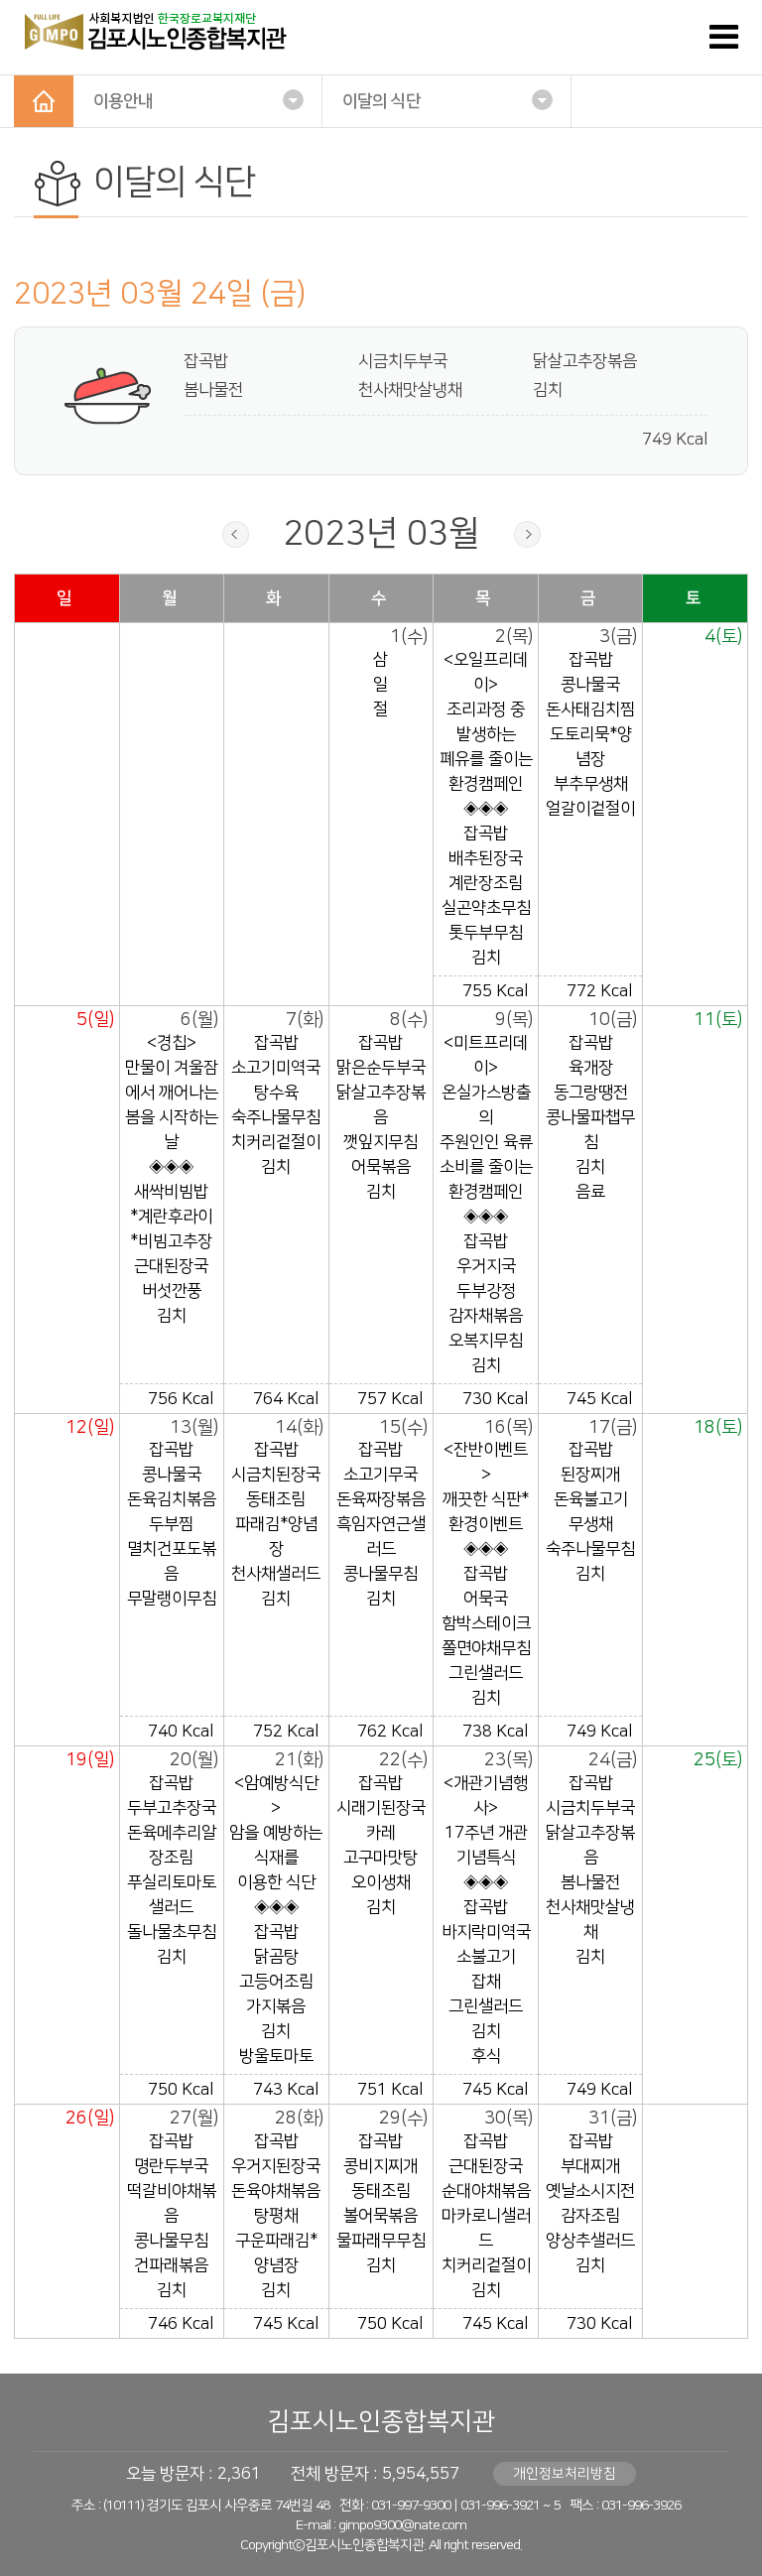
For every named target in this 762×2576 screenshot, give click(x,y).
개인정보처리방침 (565, 2474)
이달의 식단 (381, 101)
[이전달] (236, 534)
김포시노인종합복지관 (381, 2422)
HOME (44, 101)
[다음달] (527, 534)
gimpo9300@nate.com (402, 2525)
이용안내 (123, 101)
